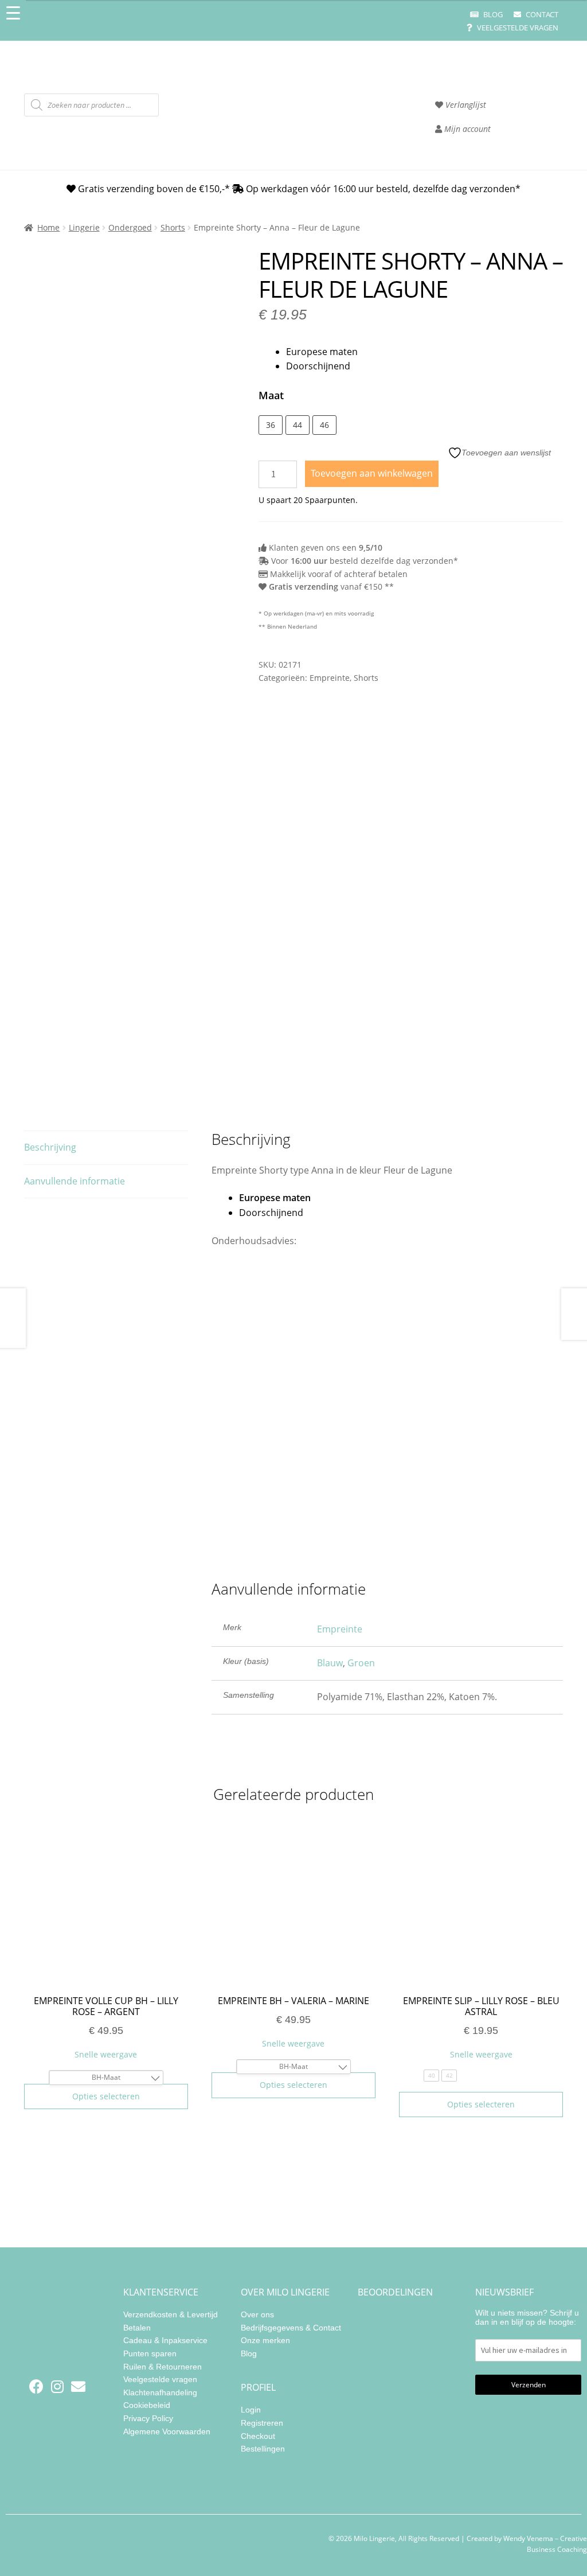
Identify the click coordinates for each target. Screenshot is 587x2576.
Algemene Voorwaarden (167, 2431)
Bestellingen (263, 2449)
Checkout (258, 2435)
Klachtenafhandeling (160, 2392)
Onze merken (265, 2340)
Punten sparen (150, 2353)
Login (251, 2410)
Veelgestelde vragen (517, 28)
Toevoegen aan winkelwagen (372, 473)
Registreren (262, 2423)
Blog (492, 14)
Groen (361, 1663)
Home (48, 227)
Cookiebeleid (147, 2405)
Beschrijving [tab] (50, 1147)
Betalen (137, 2327)
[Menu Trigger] (13, 13)
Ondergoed (130, 227)
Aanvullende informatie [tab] (75, 1181)
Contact (541, 14)
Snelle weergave (106, 2054)
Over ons (257, 2314)
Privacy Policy (148, 2418)
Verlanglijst (465, 105)
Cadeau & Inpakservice (165, 2340)
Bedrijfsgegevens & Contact (291, 2327)
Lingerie (84, 227)
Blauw (330, 1663)
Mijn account (466, 129)
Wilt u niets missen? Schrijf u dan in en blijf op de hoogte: (527, 2317)
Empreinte (330, 678)
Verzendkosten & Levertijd (171, 2314)
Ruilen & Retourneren (163, 2366)
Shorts (173, 227)
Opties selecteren (106, 2096)
